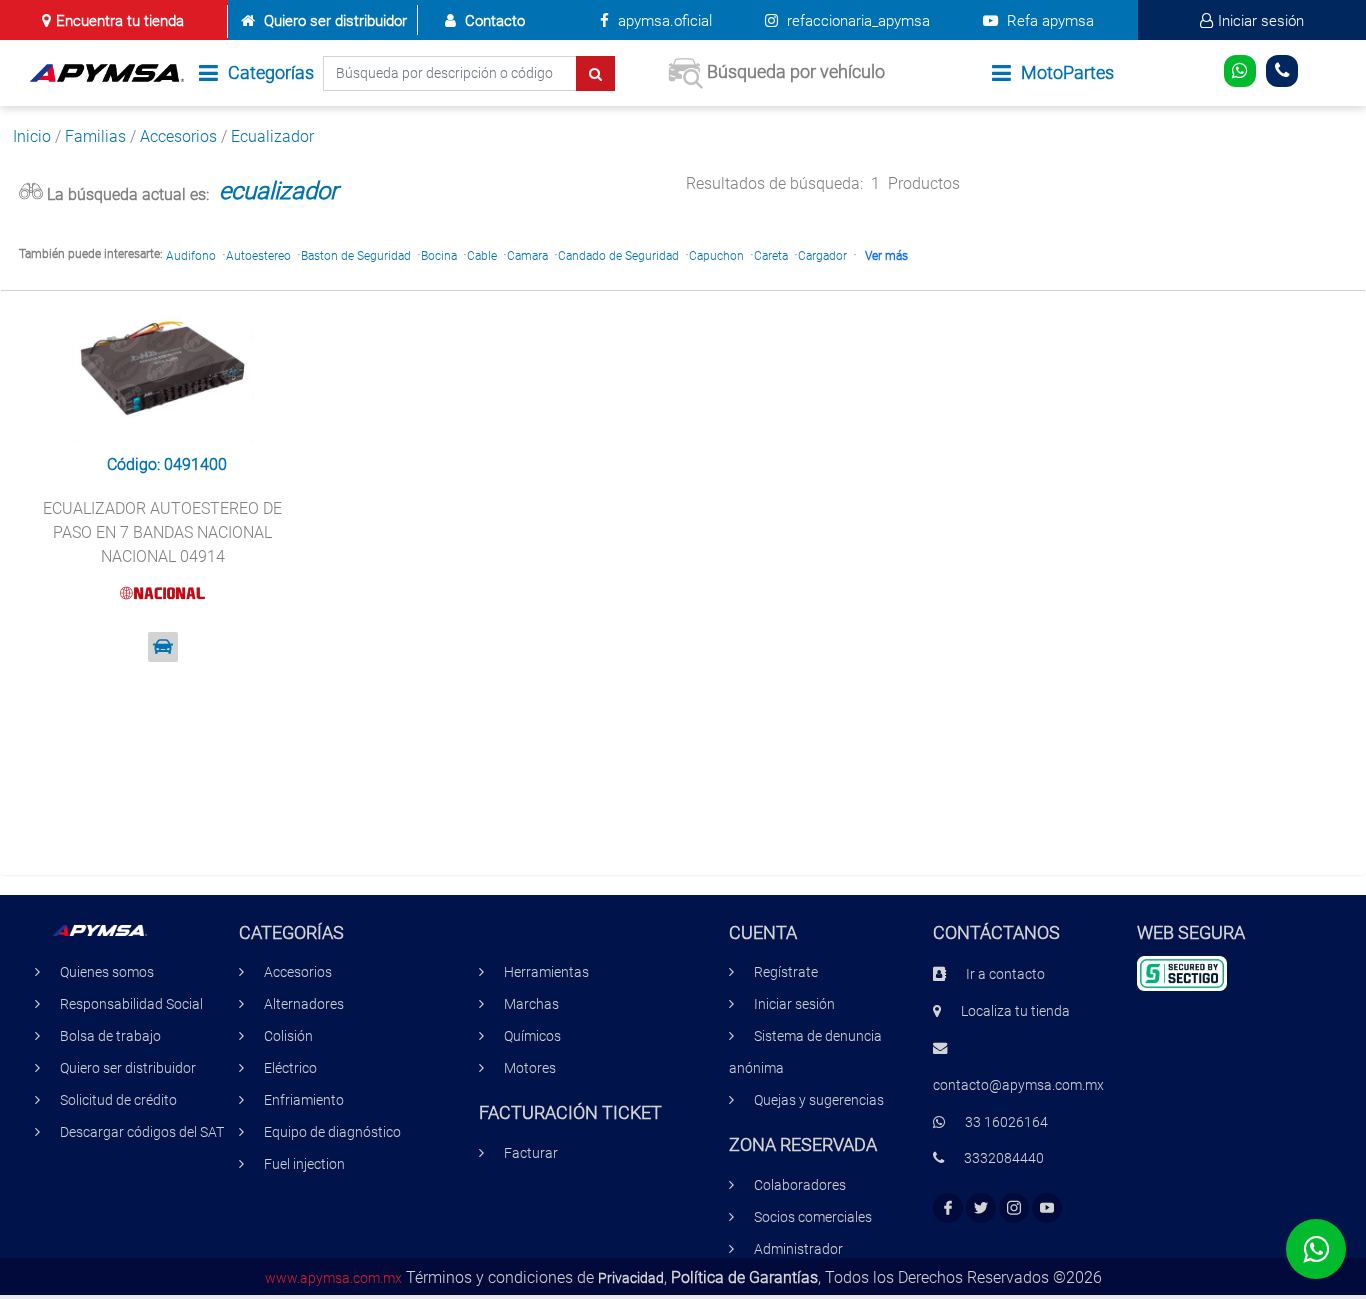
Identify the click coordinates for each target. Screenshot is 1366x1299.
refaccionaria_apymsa (856, 21)
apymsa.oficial (663, 21)
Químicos (532, 1036)
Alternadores (304, 1004)
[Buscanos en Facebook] (948, 1208)
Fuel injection (304, 1164)
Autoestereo (258, 256)
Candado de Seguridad (618, 256)
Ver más (886, 256)
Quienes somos (107, 972)
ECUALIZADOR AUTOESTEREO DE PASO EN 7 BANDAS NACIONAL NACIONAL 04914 (162, 532)
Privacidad (631, 1278)
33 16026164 (1006, 1122)
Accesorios (178, 136)
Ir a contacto (1005, 974)
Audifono (191, 256)
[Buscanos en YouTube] (1047, 1208)
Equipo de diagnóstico (332, 1132)
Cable (482, 256)
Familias (95, 136)
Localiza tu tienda (1015, 1011)
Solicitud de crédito (118, 1100)
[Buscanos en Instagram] (1014, 1208)
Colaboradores (800, 1185)
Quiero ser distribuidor (335, 21)
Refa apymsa (1048, 21)
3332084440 (1004, 1158)
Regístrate (786, 972)
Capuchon (716, 256)
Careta (771, 256)
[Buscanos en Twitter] (981, 1208)
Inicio (32, 136)
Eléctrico (290, 1068)
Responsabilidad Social (131, 1004)
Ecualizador (272, 136)
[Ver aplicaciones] (163, 647)
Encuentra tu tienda (120, 21)
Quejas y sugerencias (819, 1100)
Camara (527, 256)
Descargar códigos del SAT (142, 1132)
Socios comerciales (813, 1217)
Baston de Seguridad (356, 256)
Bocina (439, 256)
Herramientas (546, 972)
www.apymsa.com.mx (333, 1278)
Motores (530, 1068)
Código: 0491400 (167, 464)
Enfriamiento (304, 1100)
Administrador (798, 1249)
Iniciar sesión (1261, 21)
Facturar (531, 1153)
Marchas (531, 1004)
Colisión (288, 1036)
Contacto (495, 21)
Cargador (822, 256)
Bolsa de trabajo (110, 1036)
